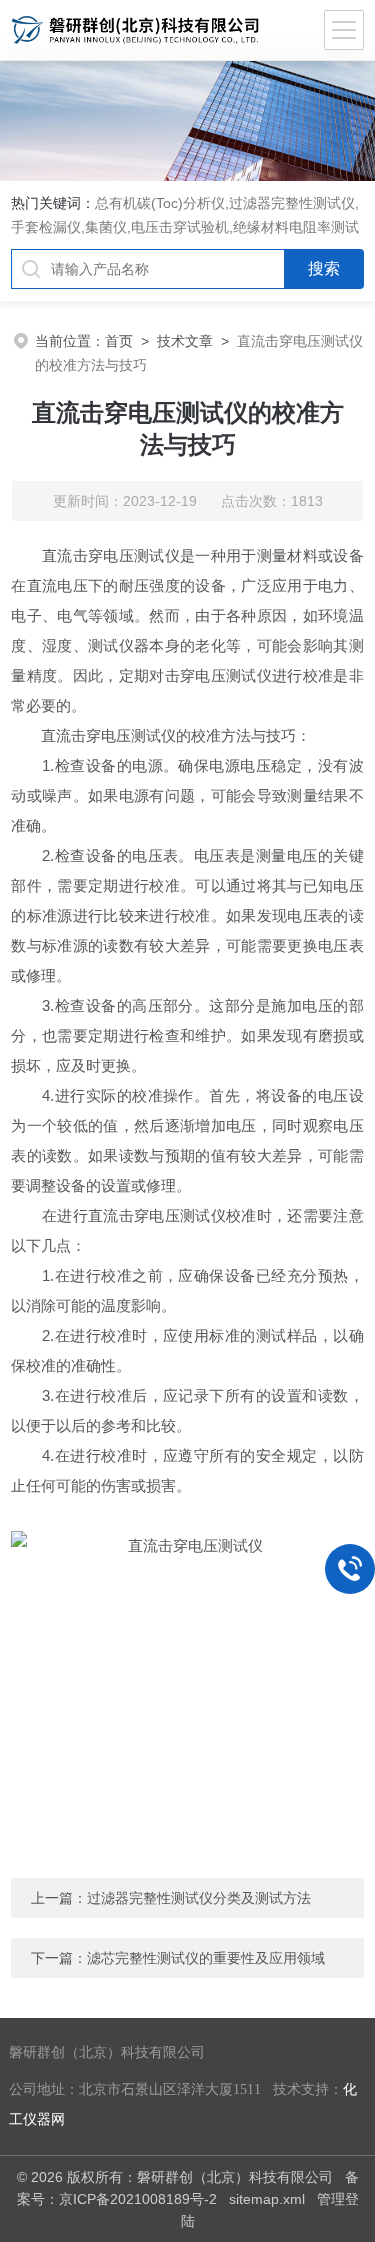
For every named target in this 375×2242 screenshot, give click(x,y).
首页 (119, 341)
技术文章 (185, 341)
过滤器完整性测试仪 (292, 203)
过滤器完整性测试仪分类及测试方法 (199, 1898)
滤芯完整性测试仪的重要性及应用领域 (206, 1958)
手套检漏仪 (46, 227)
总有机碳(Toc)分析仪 (160, 203)
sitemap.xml (267, 2199)
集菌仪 (106, 227)
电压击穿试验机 (180, 227)
